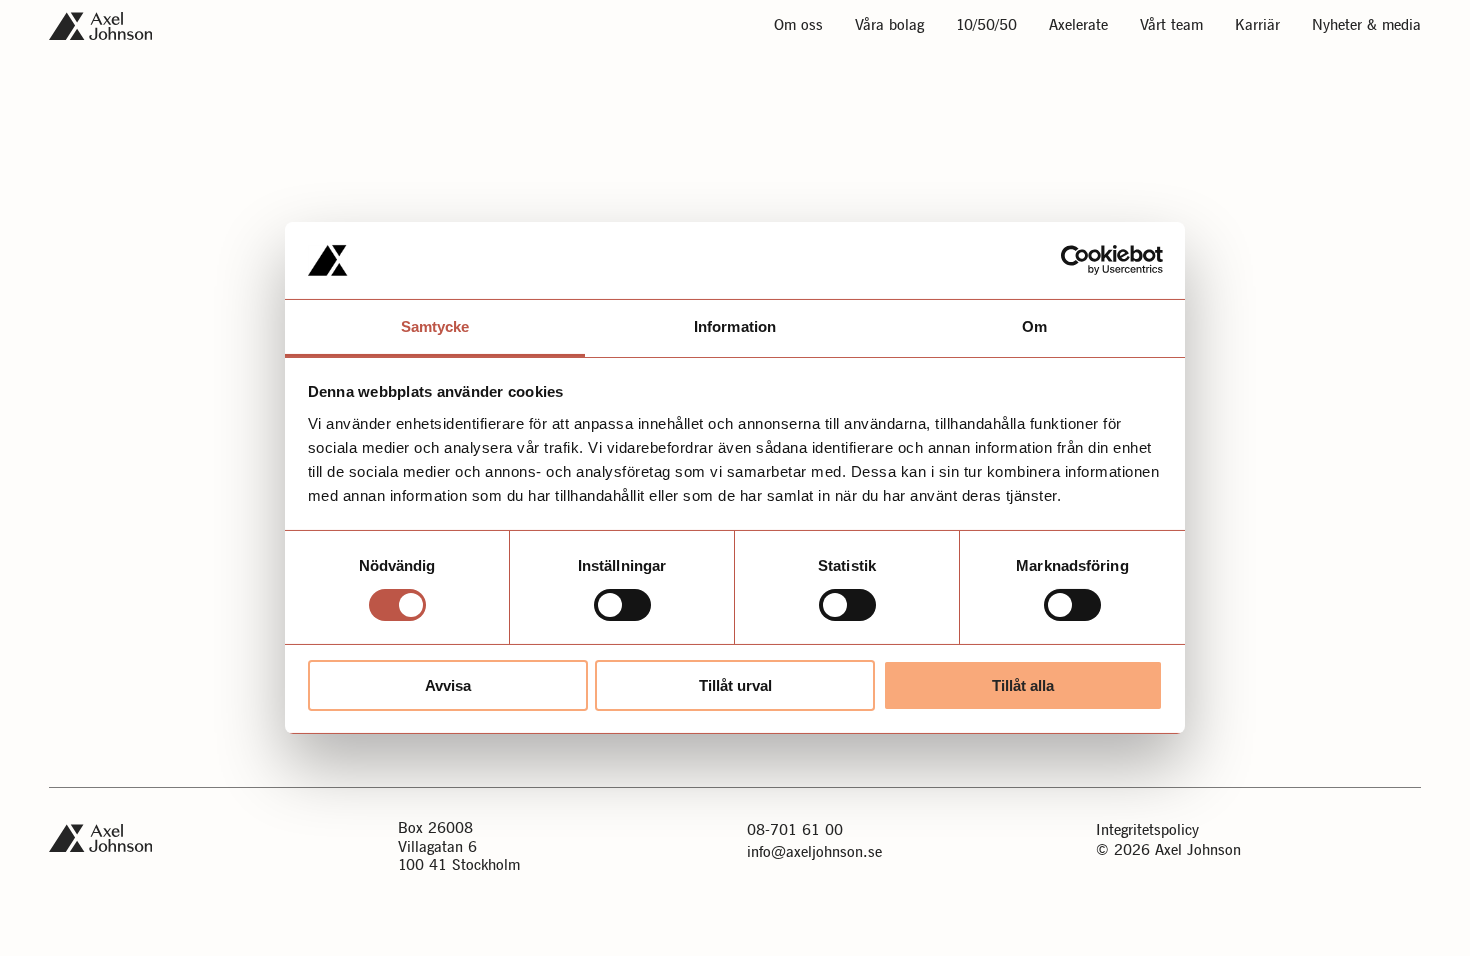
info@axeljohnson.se (814, 852)
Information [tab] (735, 326)
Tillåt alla (1023, 685)
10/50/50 (986, 26)
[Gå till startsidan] (100, 26)
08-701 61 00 (795, 830)
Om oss (798, 26)
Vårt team (1171, 26)
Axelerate (1078, 26)
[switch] (622, 605)
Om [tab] (1034, 326)
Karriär (1257, 26)
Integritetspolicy (1147, 830)
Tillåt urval (735, 685)
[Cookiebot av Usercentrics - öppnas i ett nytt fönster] (1075, 260)
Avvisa (448, 685)
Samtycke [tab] (435, 326)
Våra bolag (889, 26)
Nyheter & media (1366, 26)
